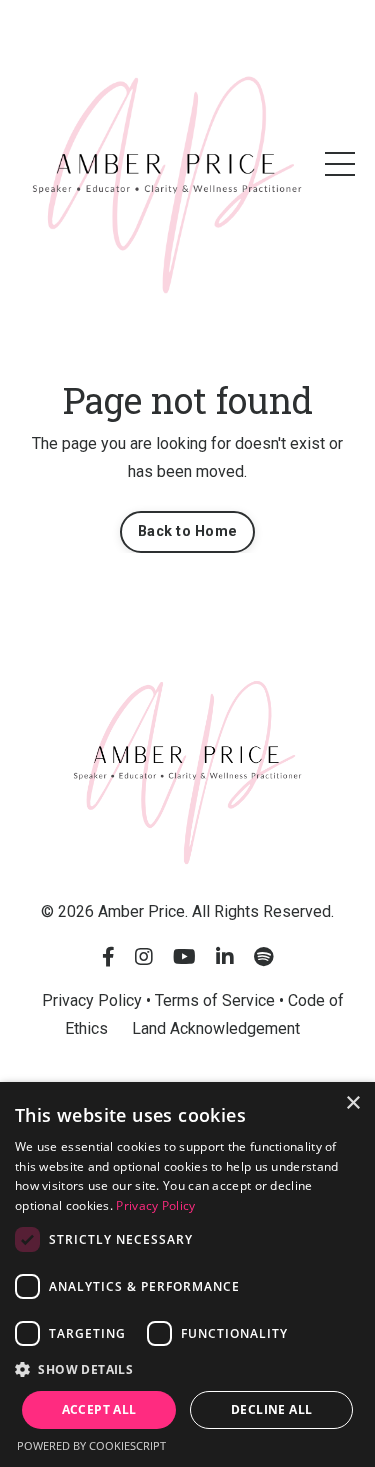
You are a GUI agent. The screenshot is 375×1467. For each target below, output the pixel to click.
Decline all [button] (271, 1409)
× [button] (352, 1103)
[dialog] (187, 1274)
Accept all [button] (99, 1409)
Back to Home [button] (187, 531)
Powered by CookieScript (91, 1445)
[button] (187, 1370)
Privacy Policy (155, 1205)
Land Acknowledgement (216, 1028)
